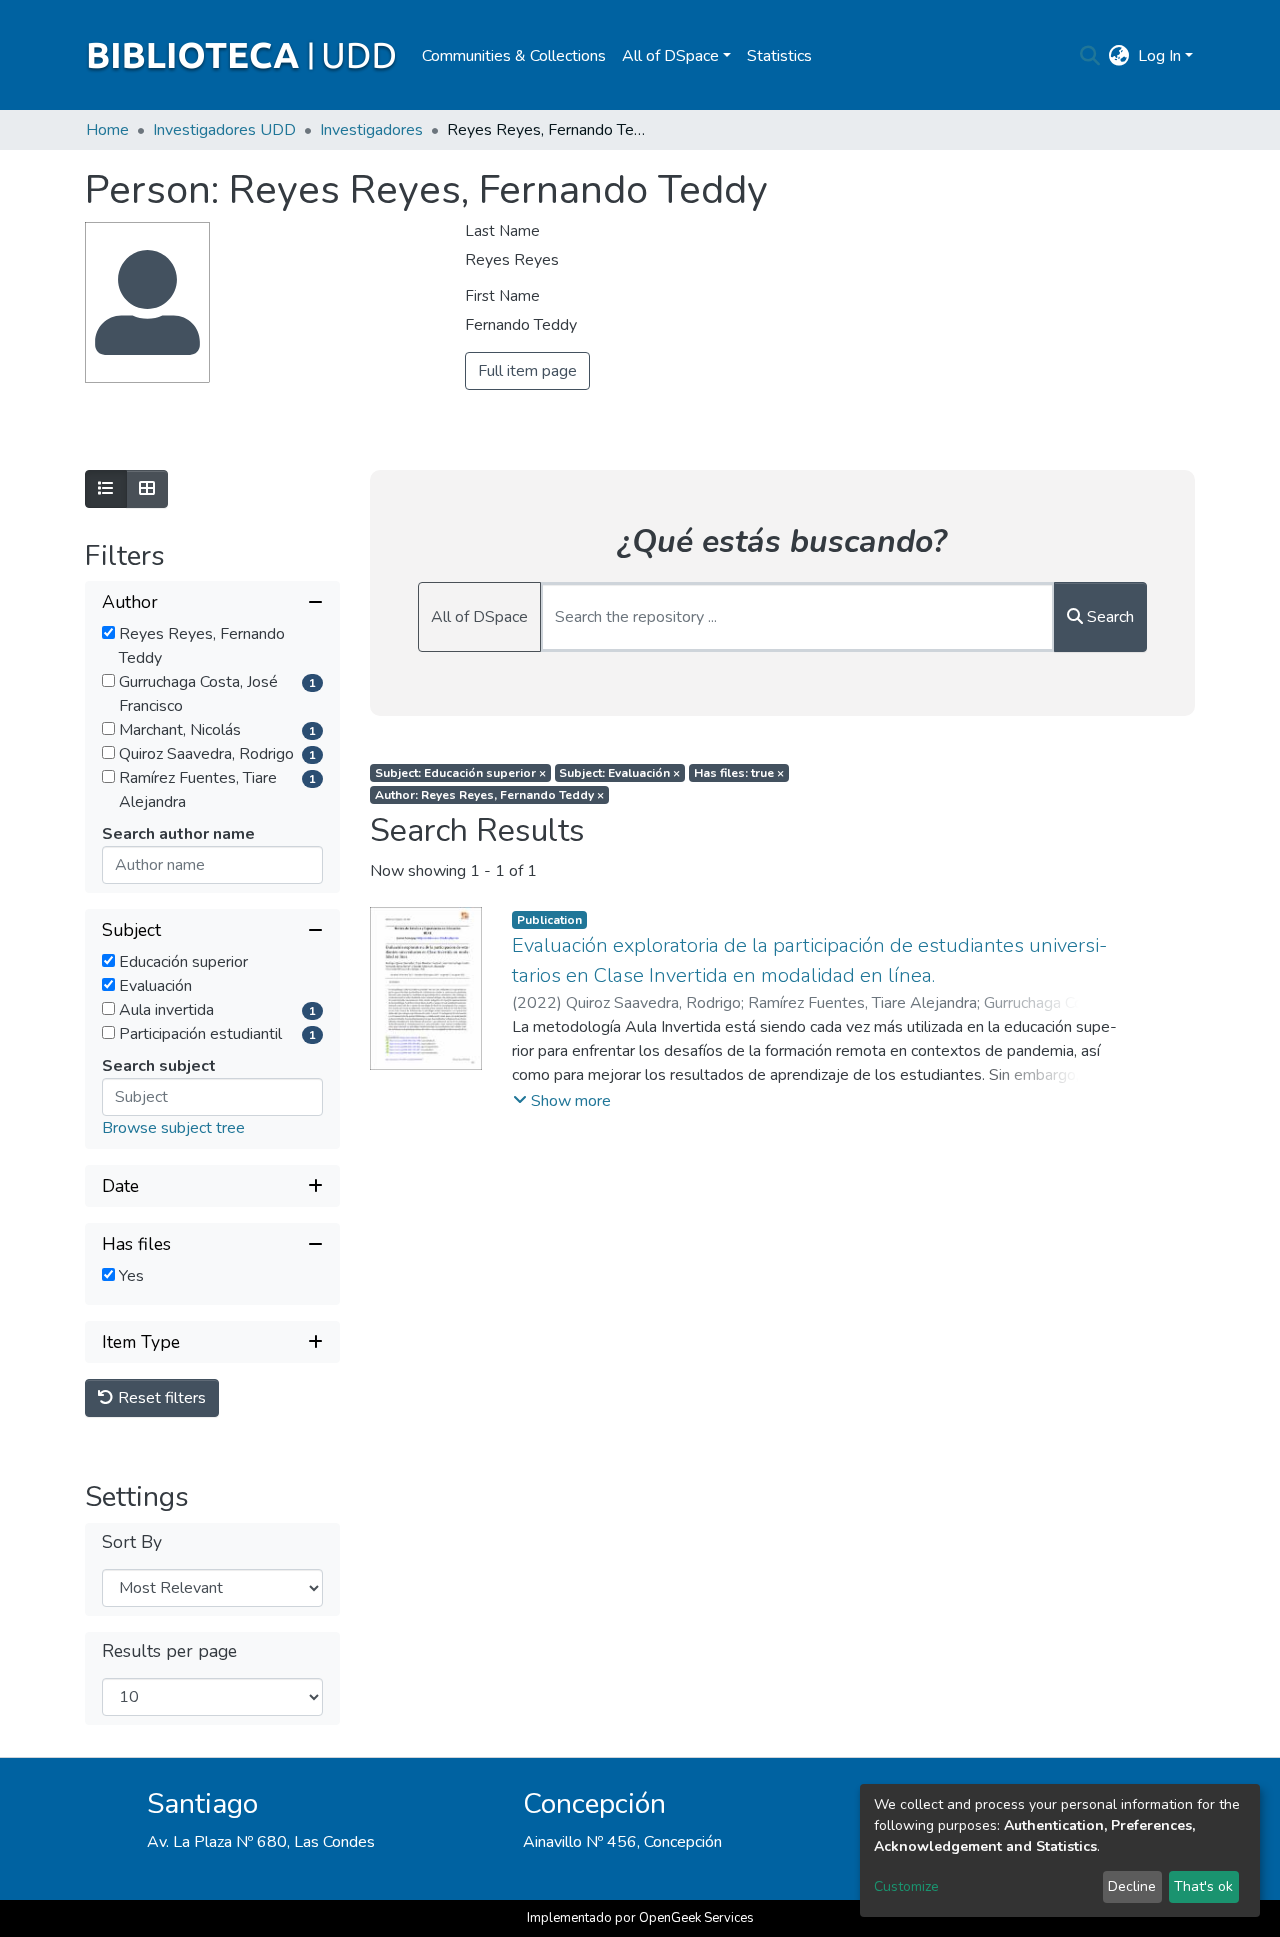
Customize (906, 1886)
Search (1108, 617)
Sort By (132, 1542)
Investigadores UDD (224, 130)
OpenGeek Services (696, 1918)
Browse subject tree (173, 1128)
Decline (1132, 1886)
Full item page (527, 371)
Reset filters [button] (160, 1398)
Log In (1159, 56)
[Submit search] (1090, 56)
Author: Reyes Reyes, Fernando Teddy (489, 795)
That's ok (1203, 1886)
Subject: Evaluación (619, 773)
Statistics (779, 56)
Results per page (169, 1651)
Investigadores (371, 130)
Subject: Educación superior (460, 773)
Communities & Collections (514, 56)
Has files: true (739, 773)
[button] (1119, 56)
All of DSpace (479, 617)
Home (107, 130)
